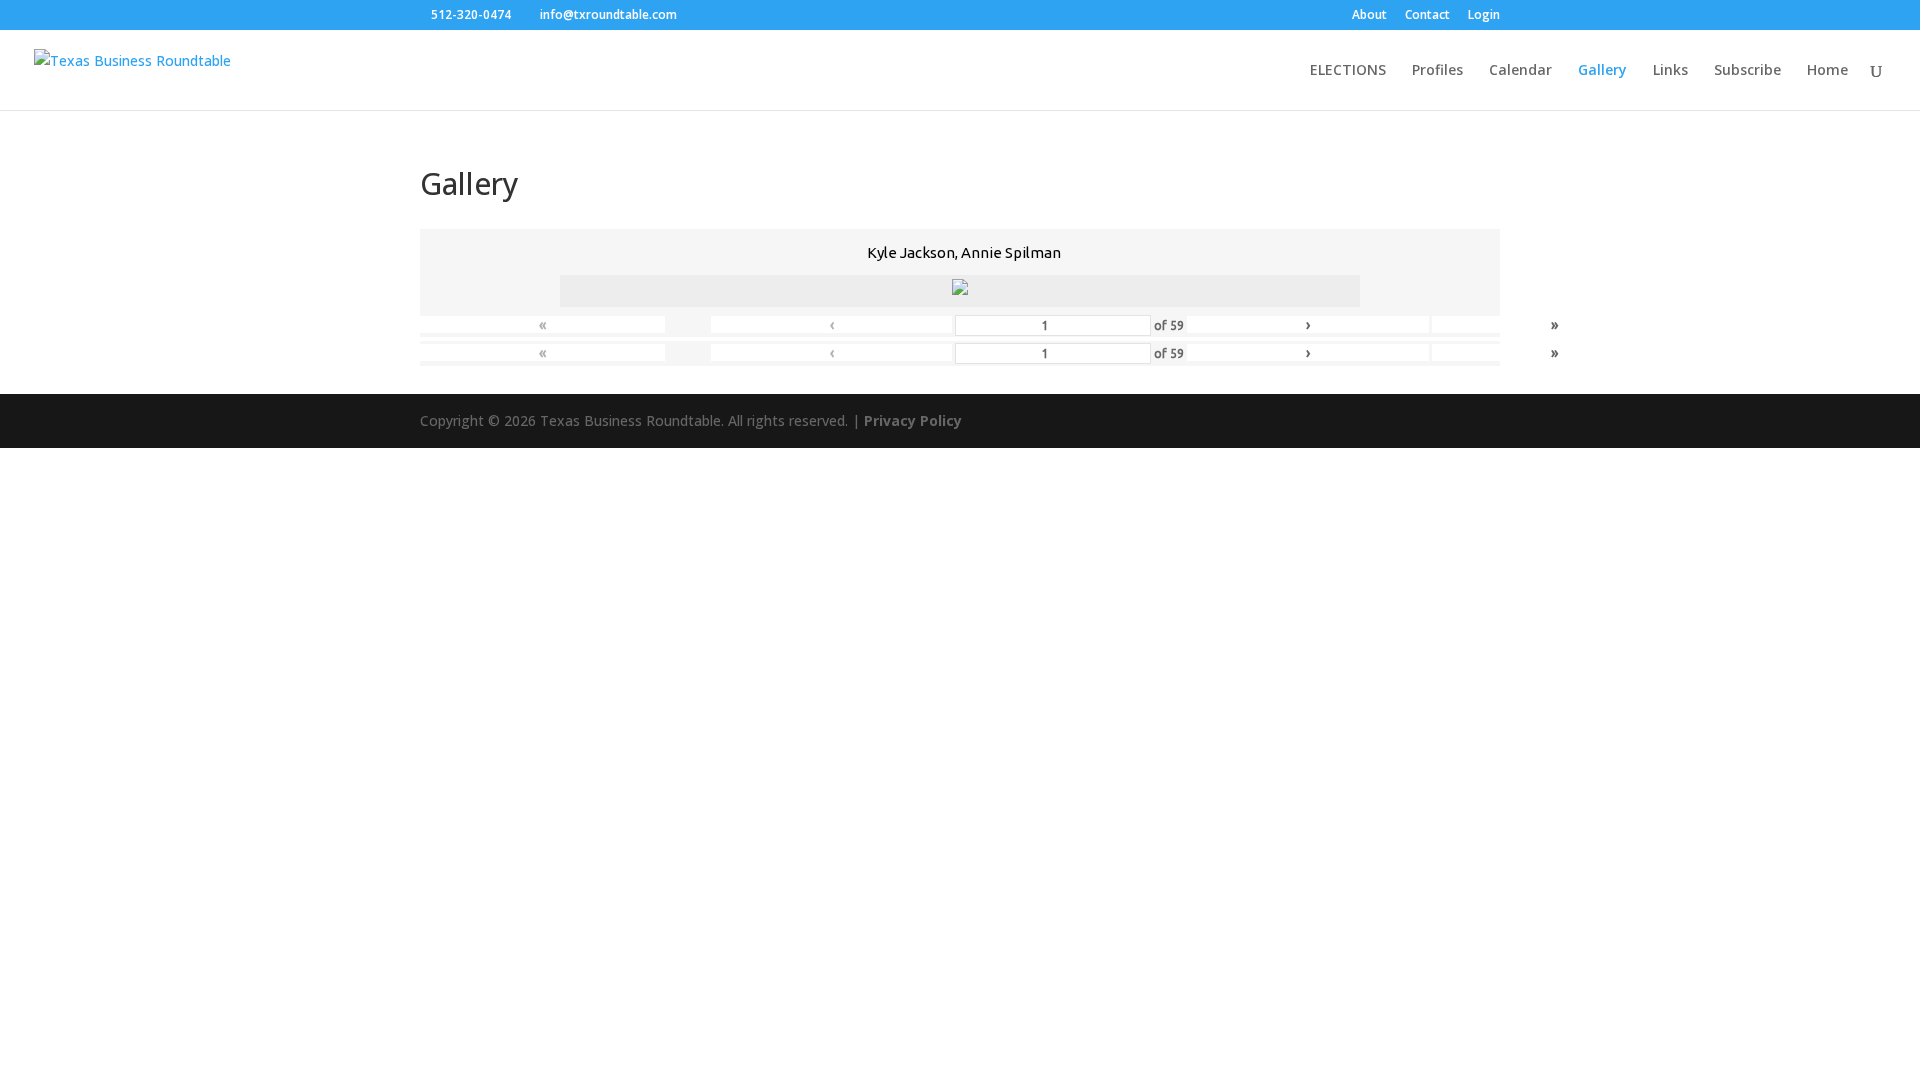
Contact (1427, 16)
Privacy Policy (913, 420)
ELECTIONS (1348, 71)
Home (1827, 71)
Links (1670, 71)
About (1369, 16)
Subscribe (1747, 71)
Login (1484, 16)
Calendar (1520, 71)
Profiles (1437, 71)
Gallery (1602, 71)
